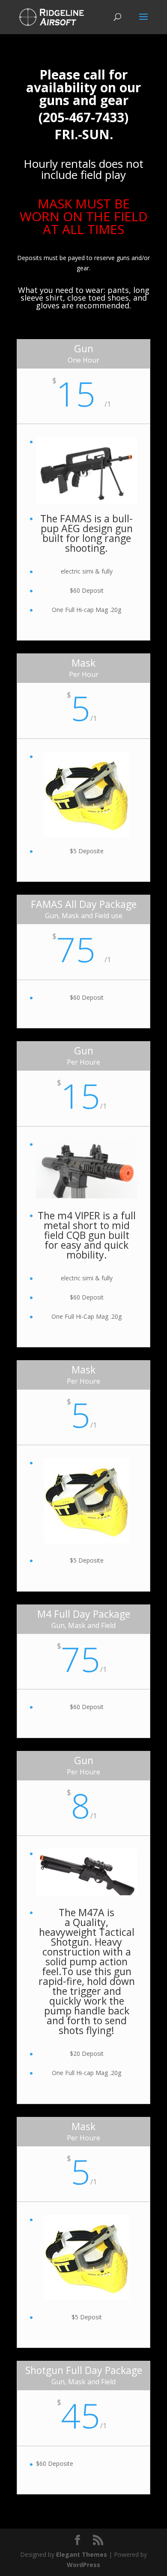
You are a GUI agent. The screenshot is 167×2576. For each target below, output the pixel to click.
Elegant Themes (82, 2554)
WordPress (83, 2565)
